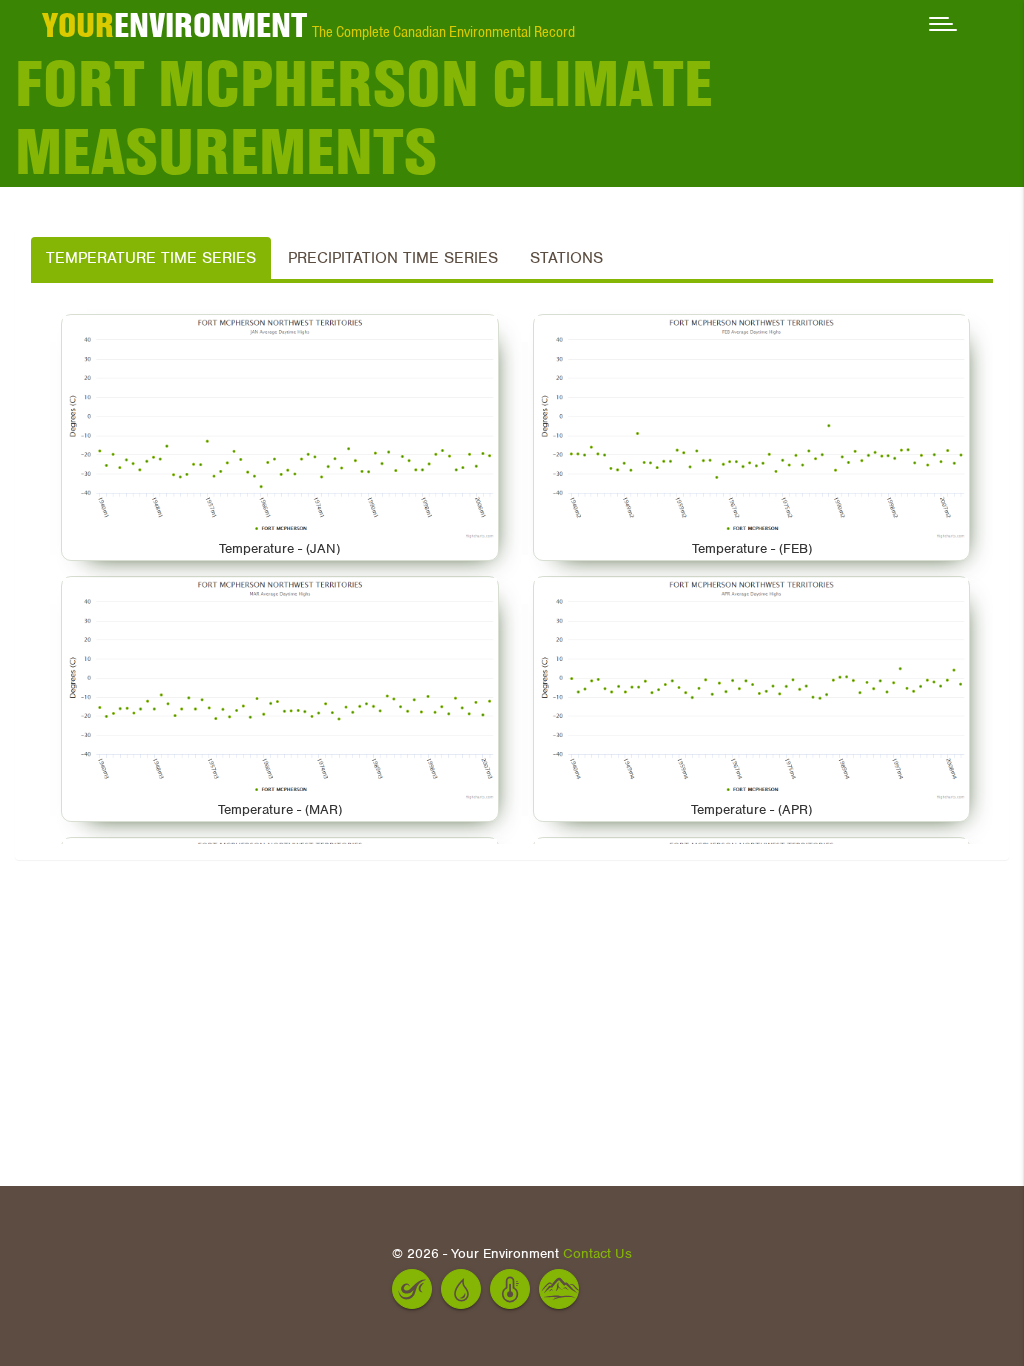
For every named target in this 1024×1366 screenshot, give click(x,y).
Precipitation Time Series (393, 258)
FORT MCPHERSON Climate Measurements (364, 118)
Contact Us (597, 1253)
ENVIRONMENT (174, 25)
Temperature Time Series (151, 258)
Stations (566, 258)
